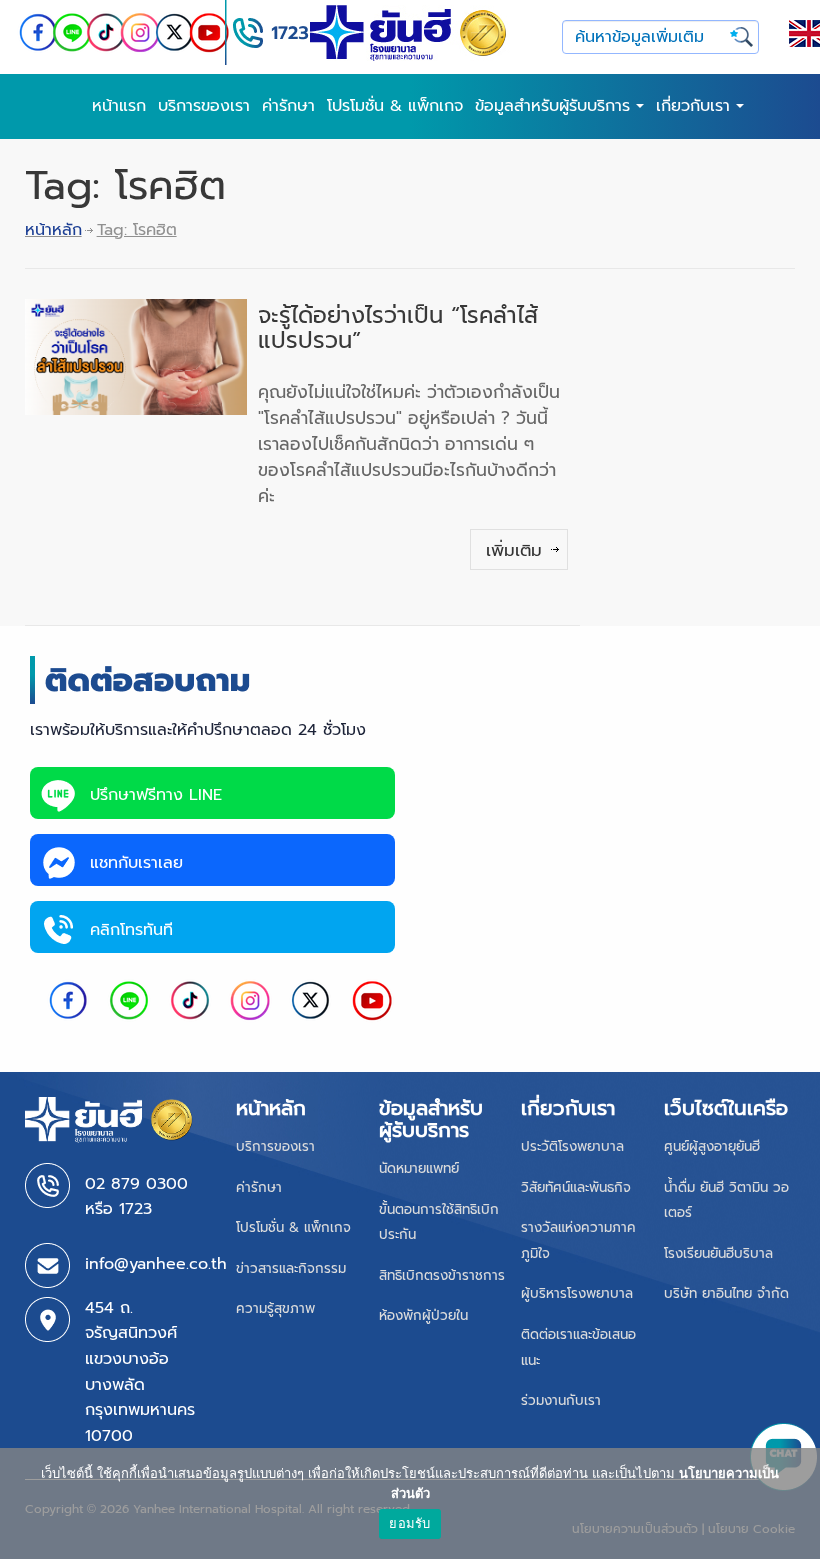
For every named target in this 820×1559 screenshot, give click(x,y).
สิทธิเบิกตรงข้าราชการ (442, 1275)
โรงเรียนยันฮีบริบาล (718, 1253)
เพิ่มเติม (514, 550)
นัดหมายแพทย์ (419, 1168)
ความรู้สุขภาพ (275, 1308)
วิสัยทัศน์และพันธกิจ (576, 1187)
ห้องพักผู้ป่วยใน (423, 1315)
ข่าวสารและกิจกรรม (291, 1268)
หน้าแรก (119, 106)
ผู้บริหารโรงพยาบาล (577, 1293)
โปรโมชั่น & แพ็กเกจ (395, 106)
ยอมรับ (409, 1523)
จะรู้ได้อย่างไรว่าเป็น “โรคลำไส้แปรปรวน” (398, 328)
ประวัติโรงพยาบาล (572, 1146)
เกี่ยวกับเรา (696, 106)
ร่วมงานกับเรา (561, 1400)
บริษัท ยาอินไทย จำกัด (726, 1293)
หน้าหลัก (53, 230)
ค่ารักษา (288, 106)
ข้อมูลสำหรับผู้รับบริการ (555, 106)
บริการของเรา (204, 106)
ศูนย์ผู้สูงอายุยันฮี (712, 1146)
